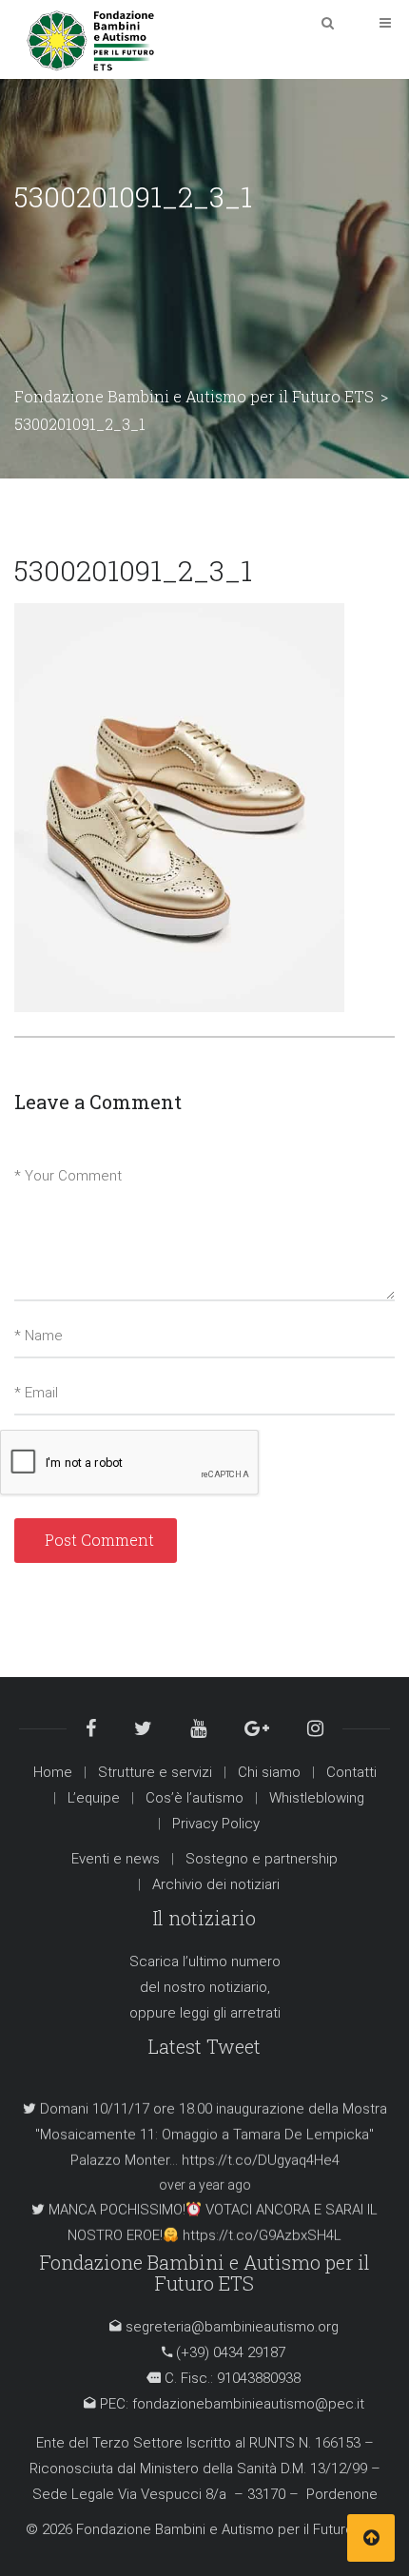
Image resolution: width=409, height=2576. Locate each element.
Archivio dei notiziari (216, 1884)
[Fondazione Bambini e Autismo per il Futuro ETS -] (90, 39)
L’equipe (94, 1798)
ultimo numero (234, 1961)
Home (53, 1772)
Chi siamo (269, 1772)
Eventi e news (116, 1859)
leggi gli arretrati (230, 2013)
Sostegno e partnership (262, 1859)
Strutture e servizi (155, 1772)
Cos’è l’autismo (195, 1798)
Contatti (351, 1772)
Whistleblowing (317, 1798)
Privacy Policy (216, 1824)
